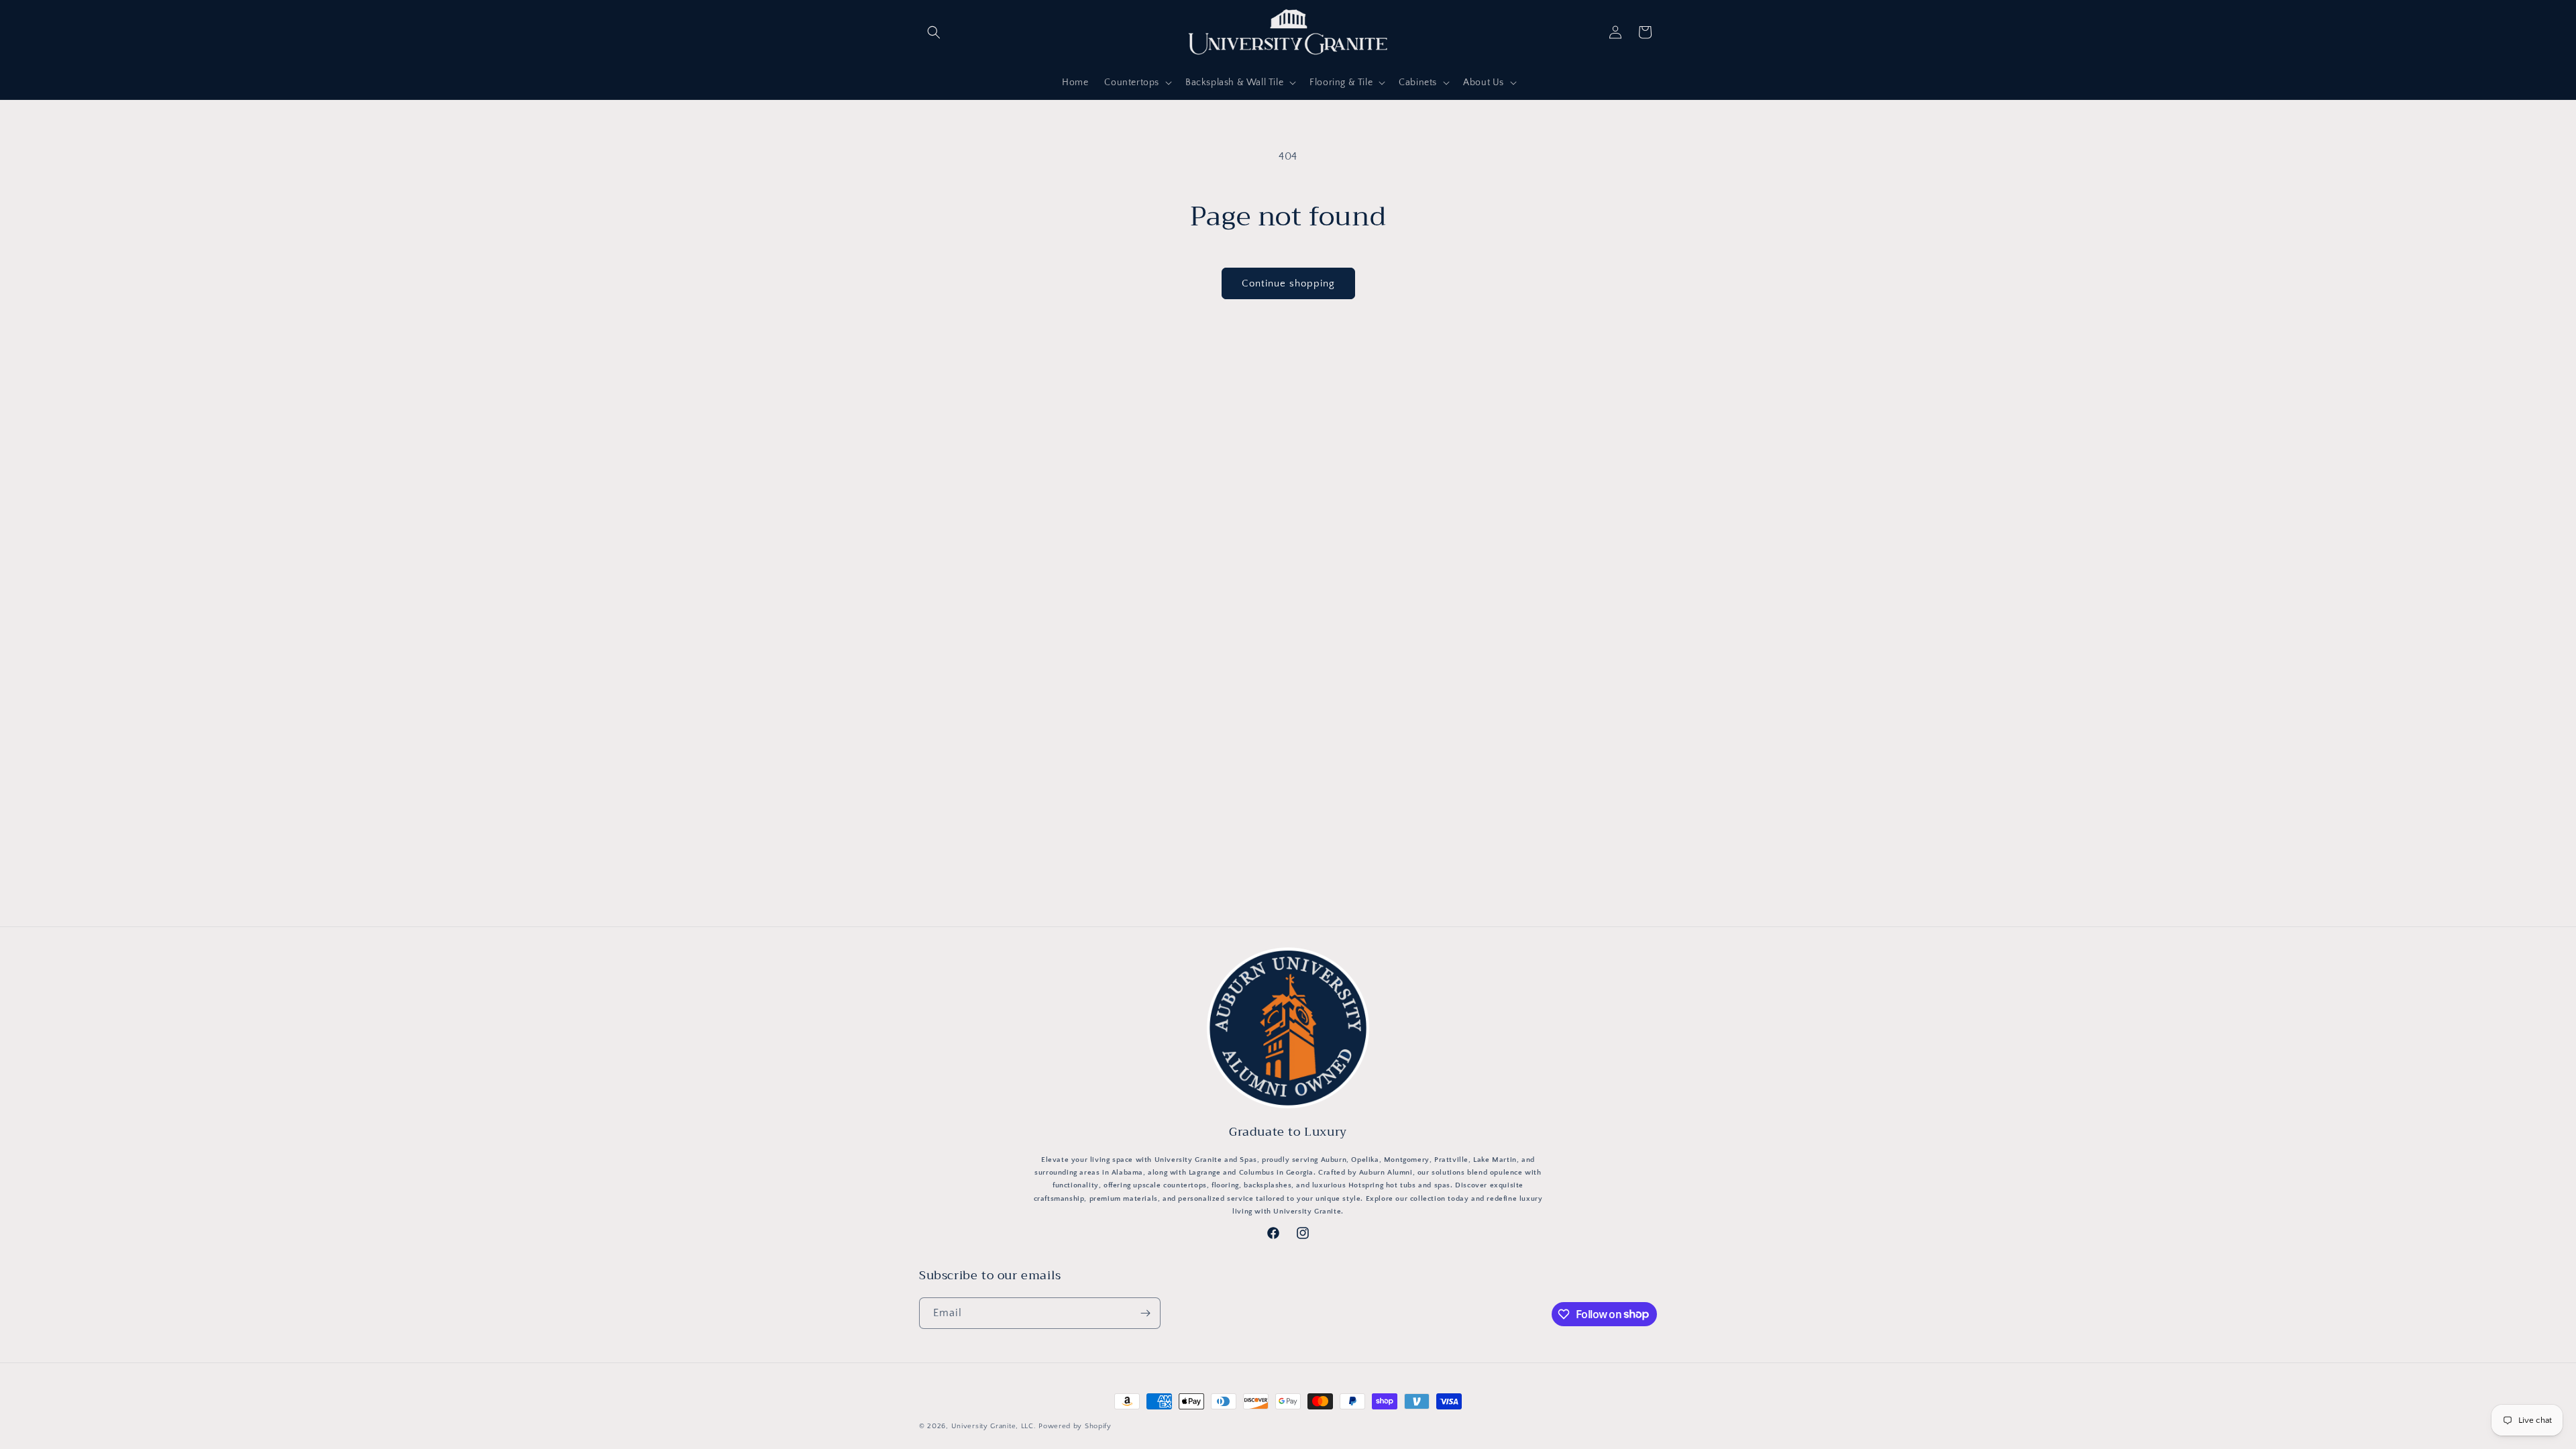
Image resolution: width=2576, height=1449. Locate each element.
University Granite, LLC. (994, 1426)
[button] (934, 32)
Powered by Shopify (1075, 1426)
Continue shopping (1288, 283)
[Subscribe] (1145, 1313)
